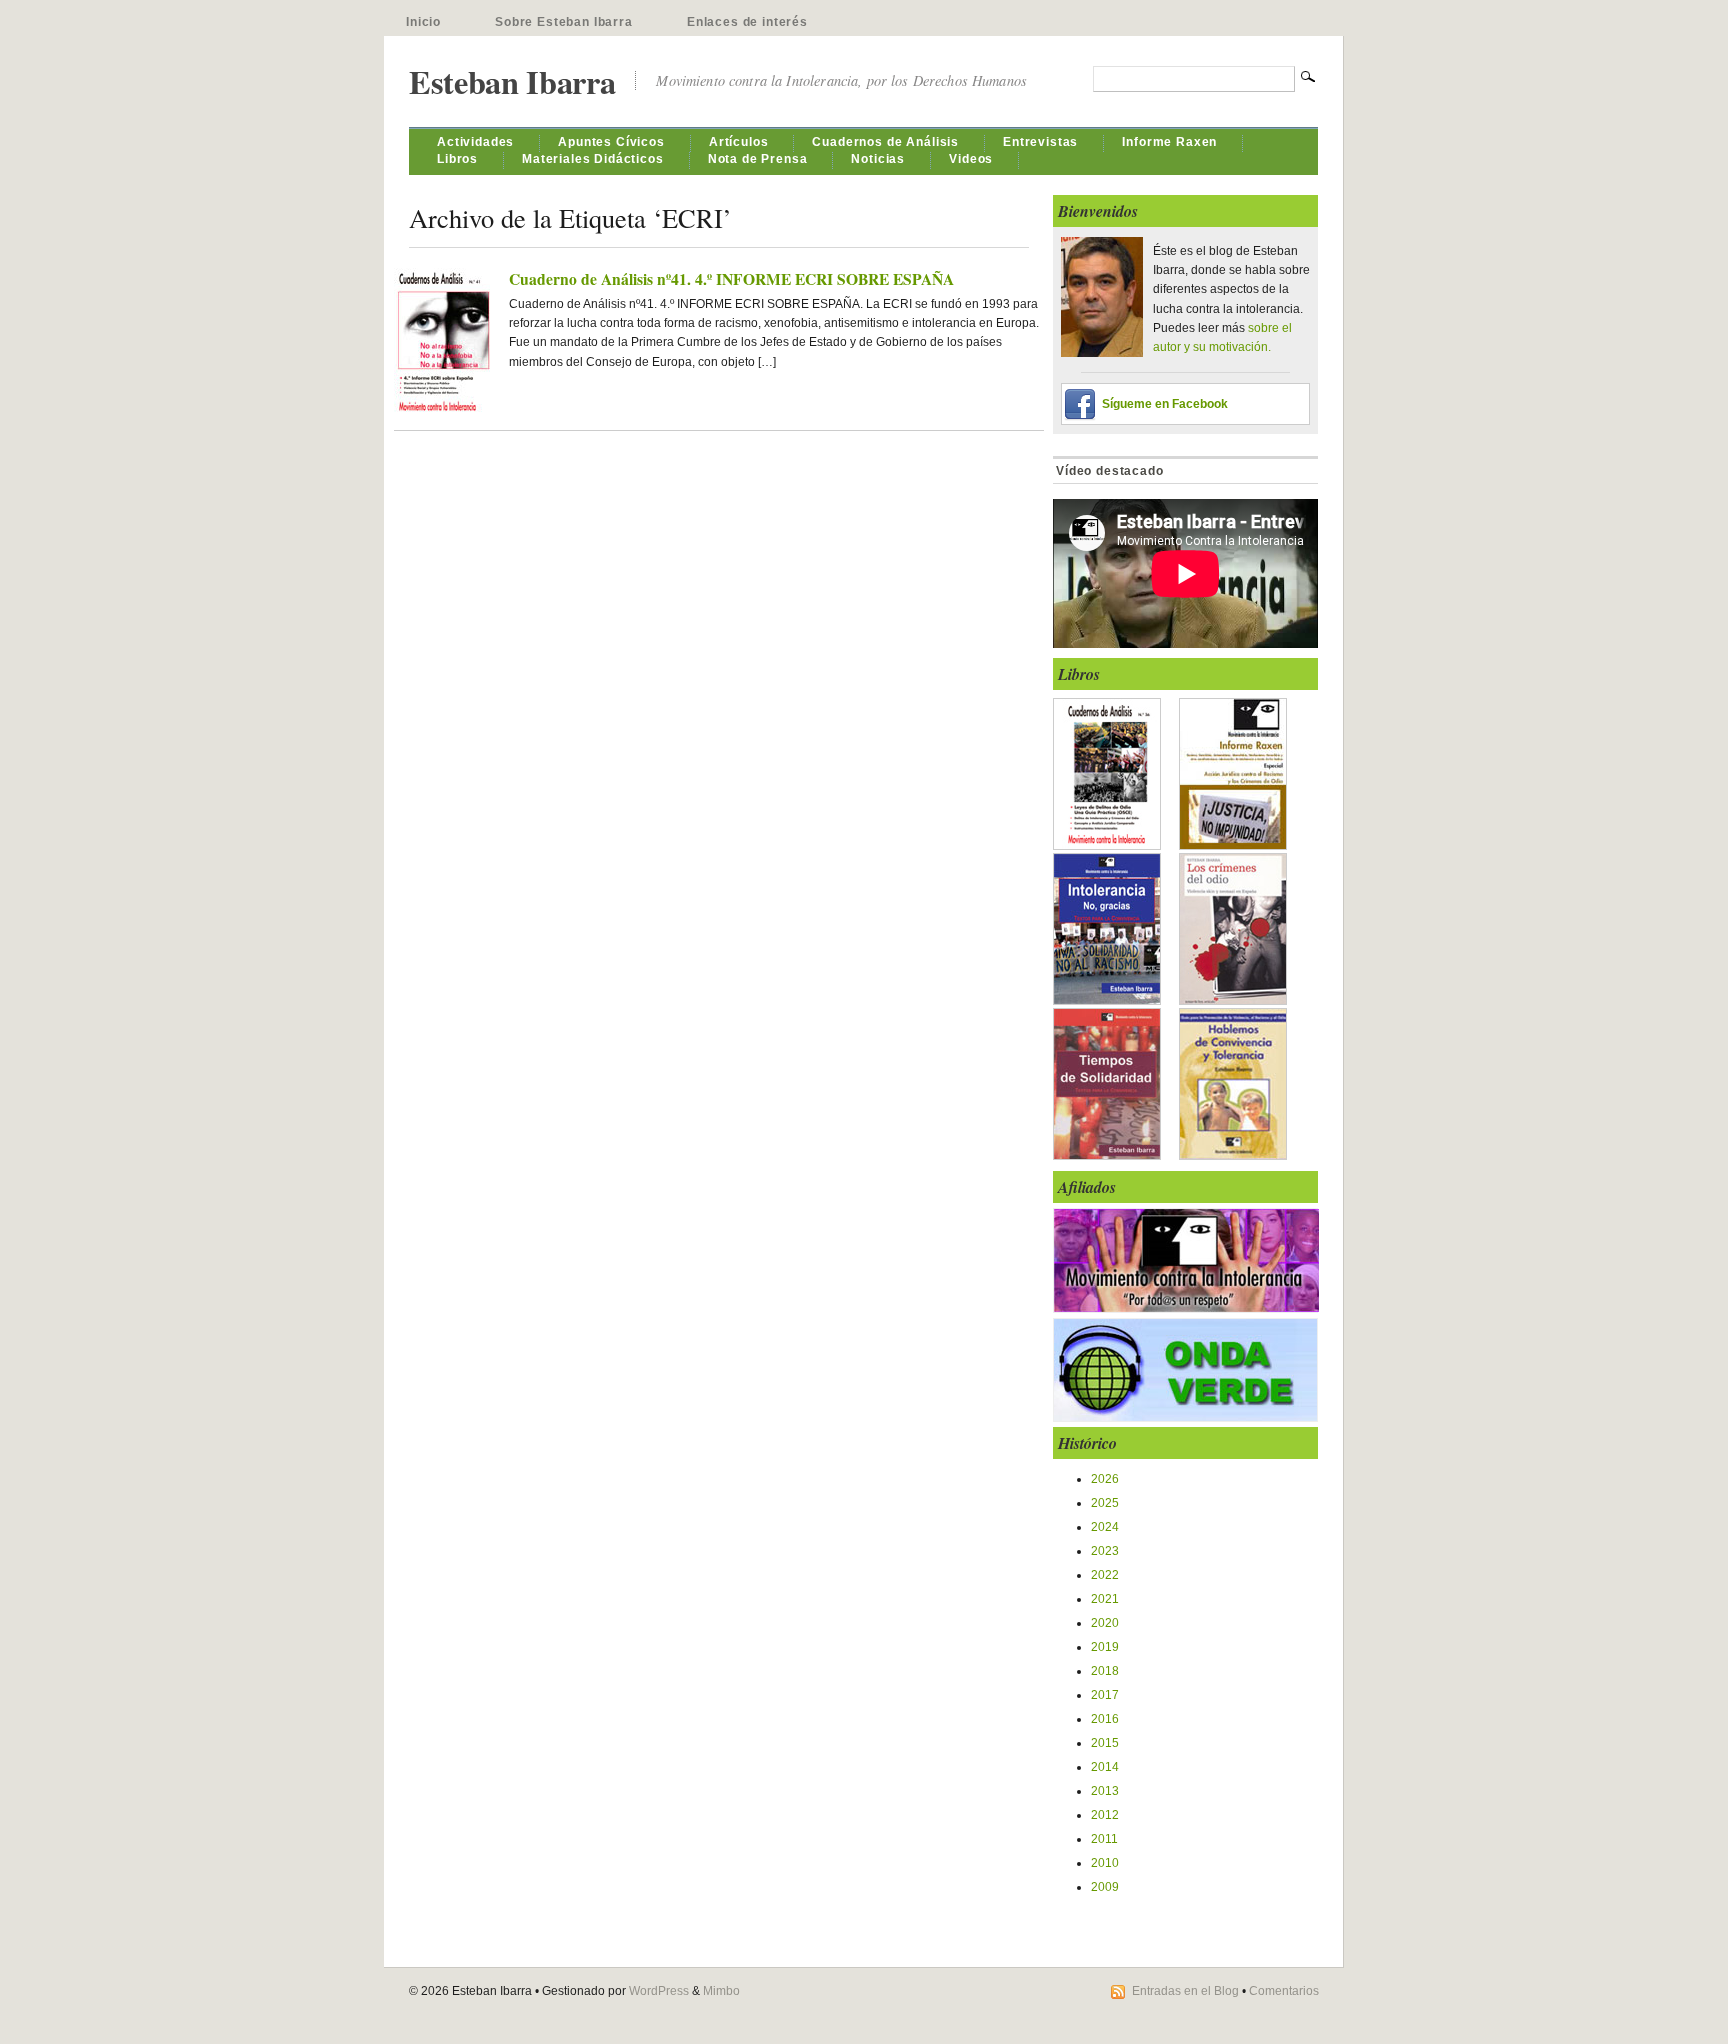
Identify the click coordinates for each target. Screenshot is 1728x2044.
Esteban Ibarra (512, 81)
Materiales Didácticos (593, 159)
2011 (1104, 1839)
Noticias (878, 159)
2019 (1105, 1647)
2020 (1105, 1623)
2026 (1105, 1479)
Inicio (423, 22)
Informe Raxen (1169, 142)
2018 (1105, 1671)
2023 (1105, 1551)
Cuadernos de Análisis (885, 142)
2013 (1105, 1791)
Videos (971, 159)
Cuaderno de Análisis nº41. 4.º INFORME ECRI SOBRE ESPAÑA (731, 279)
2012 (1105, 1815)
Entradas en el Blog (1185, 1991)
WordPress (659, 1991)
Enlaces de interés (747, 22)
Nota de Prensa (758, 159)
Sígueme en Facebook (1165, 404)
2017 (1105, 1695)
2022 (1105, 1575)
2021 (1105, 1599)
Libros (457, 159)
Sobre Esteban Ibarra (564, 22)
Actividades (475, 142)
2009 (1105, 1887)
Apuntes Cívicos (611, 142)
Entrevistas (1040, 142)
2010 (1105, 1863)
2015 (1105, 1743)
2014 (1105, 1767)
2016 (1105, 1719)
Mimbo (721, 1991)
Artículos (739, 142)
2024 (1105, 1527)
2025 (1105, 1503)
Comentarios (1284, 1991)
